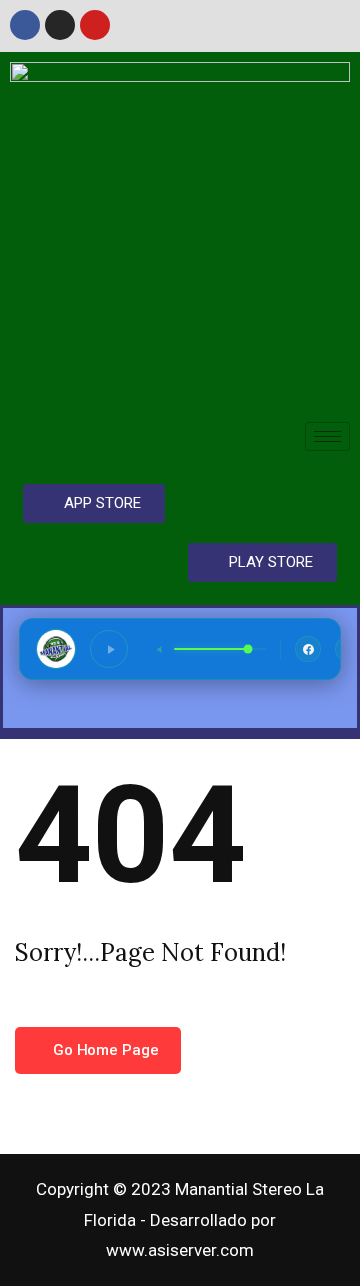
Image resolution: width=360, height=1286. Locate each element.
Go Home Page (104, 1050)
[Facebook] (25, 25)
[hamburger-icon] (327, 436)
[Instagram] (60, 25)
